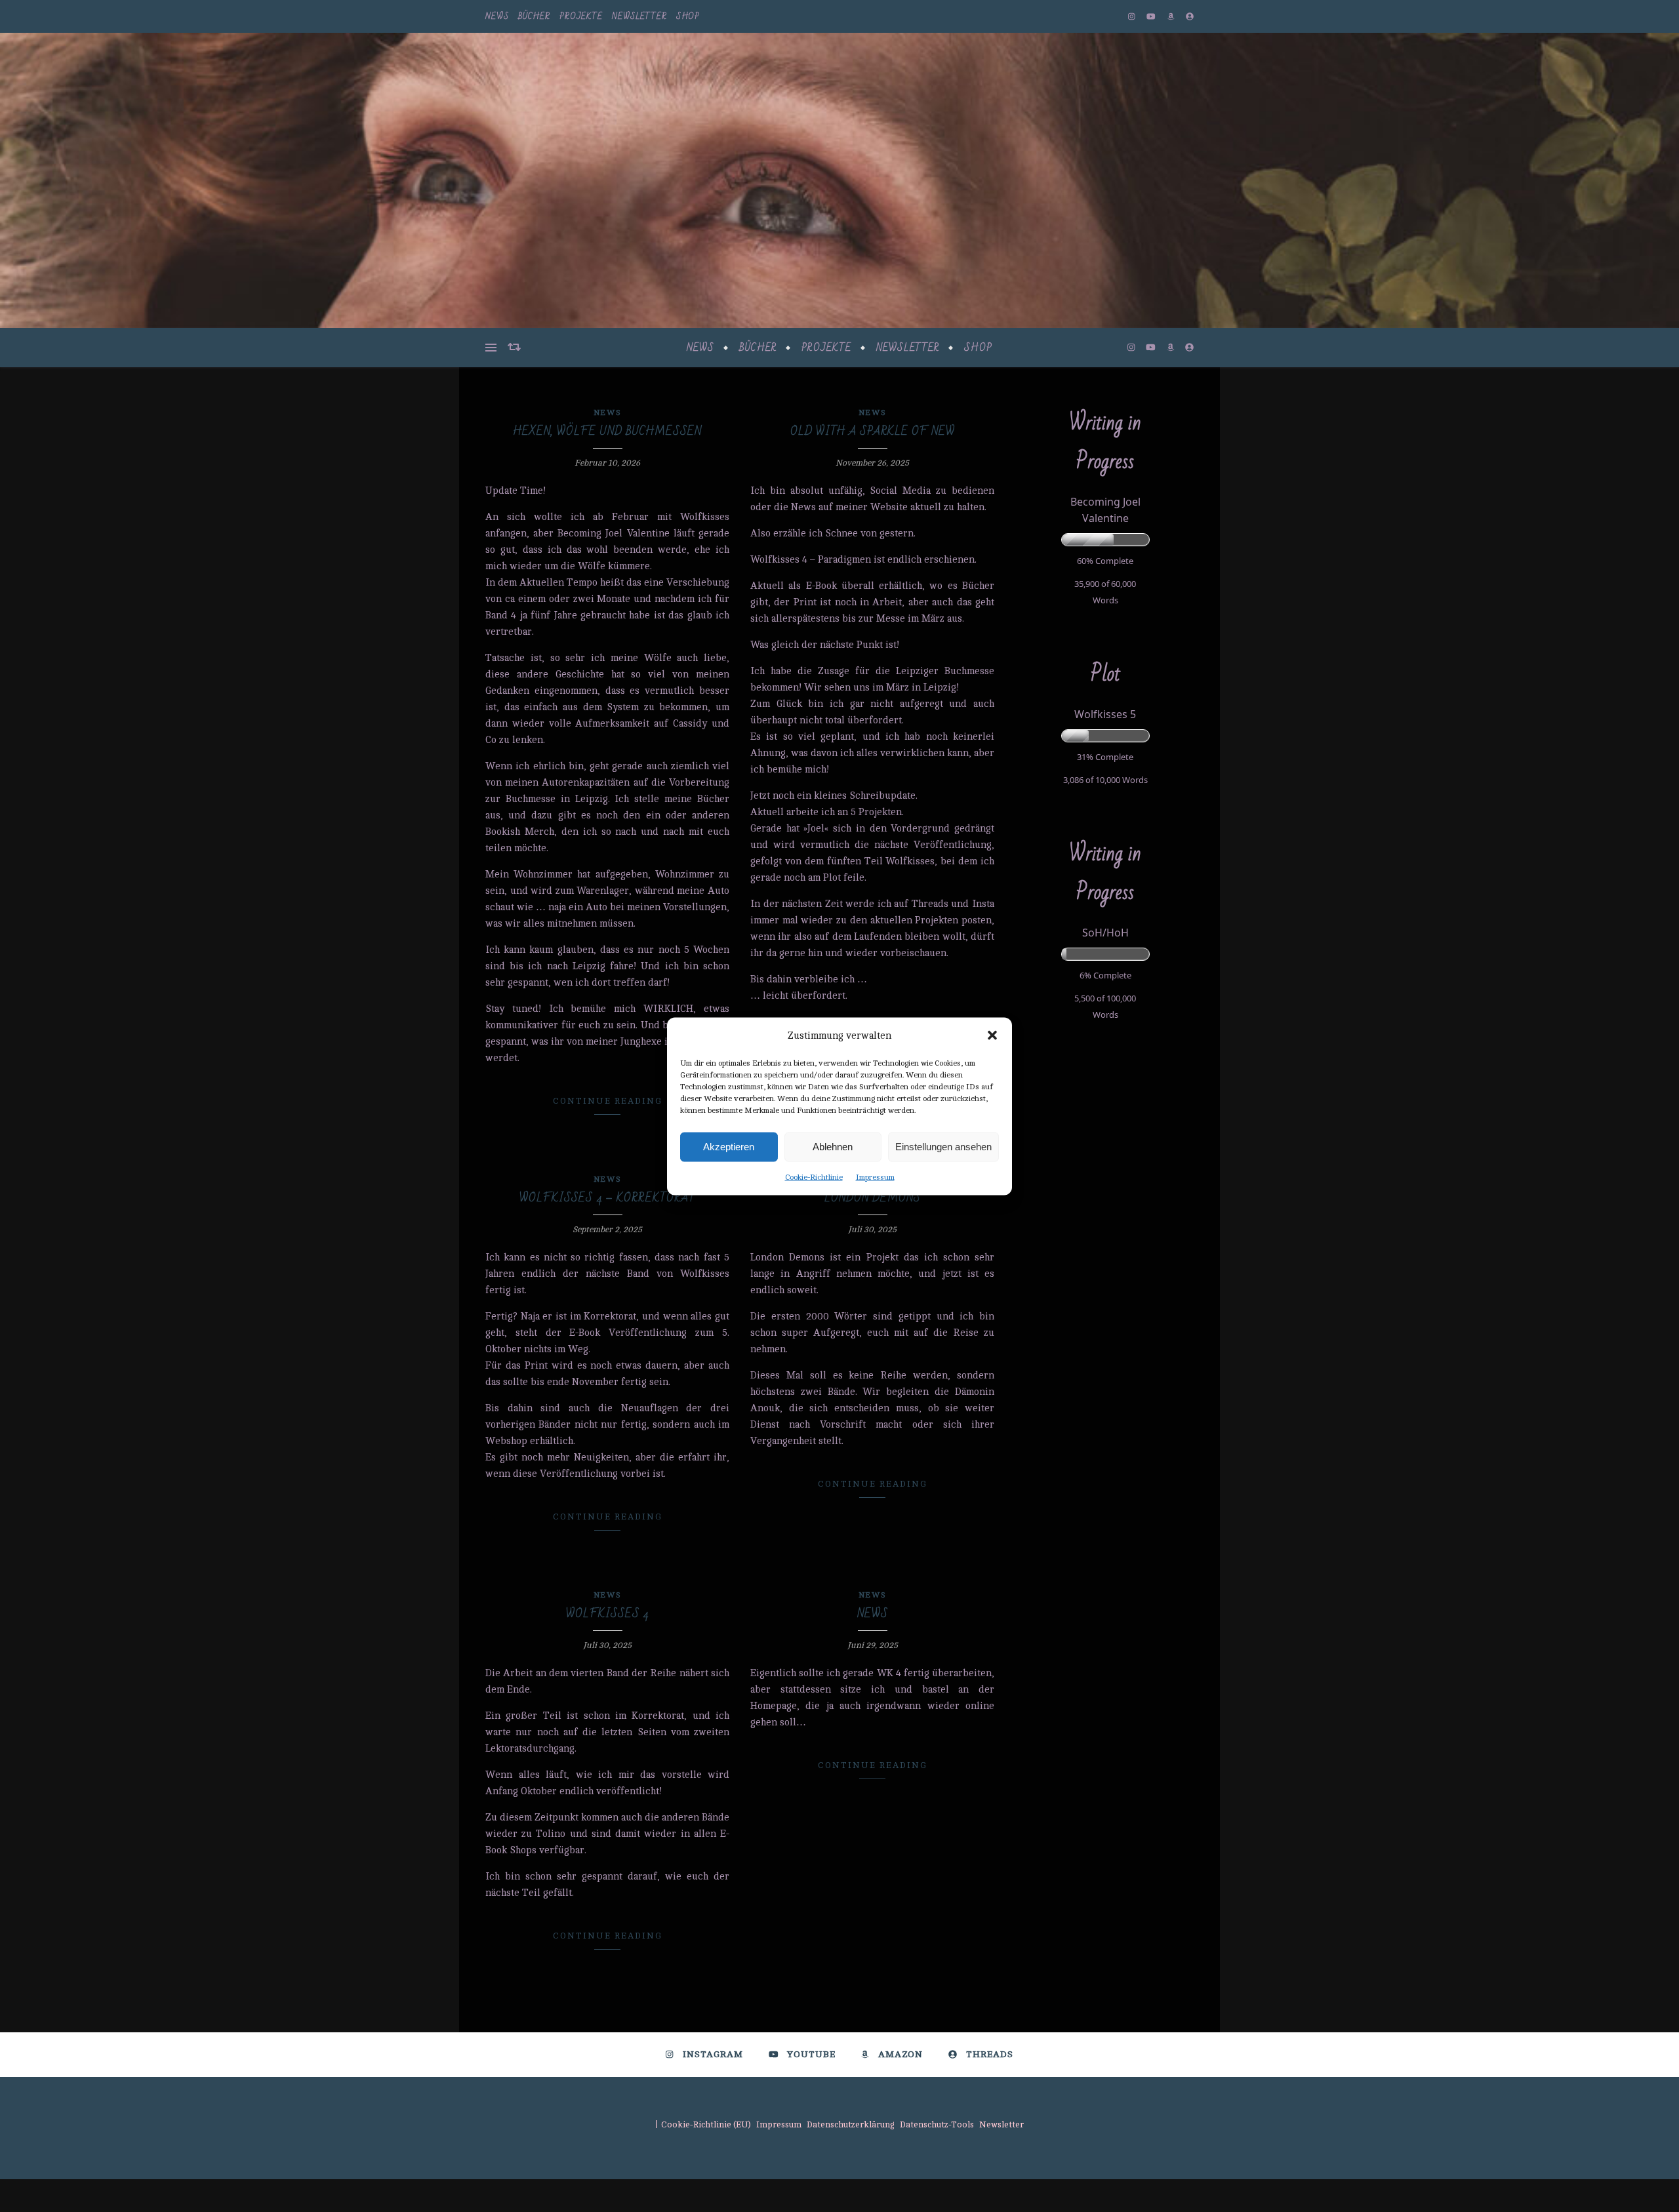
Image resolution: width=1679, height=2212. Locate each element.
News (497, 16)
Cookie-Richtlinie (814, 1176)
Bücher (534, 16)
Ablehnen (833, 1147)
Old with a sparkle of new (873, 431)
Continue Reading (608, 1101)
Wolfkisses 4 (607, 1614)
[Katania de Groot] (839, 180)
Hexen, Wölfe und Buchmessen (607, 431)
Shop (688, 16)
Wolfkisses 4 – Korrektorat (608, 1198)
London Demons (873, 1198)
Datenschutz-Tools (937, 2125)
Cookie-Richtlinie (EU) (706, 2125)
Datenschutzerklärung (851, 2125)
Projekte (581, 16)
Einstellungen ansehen (943, 1147)
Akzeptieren (729, 1147)
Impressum (875, 1176)
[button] (992, 1036)
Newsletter (639, 16)
